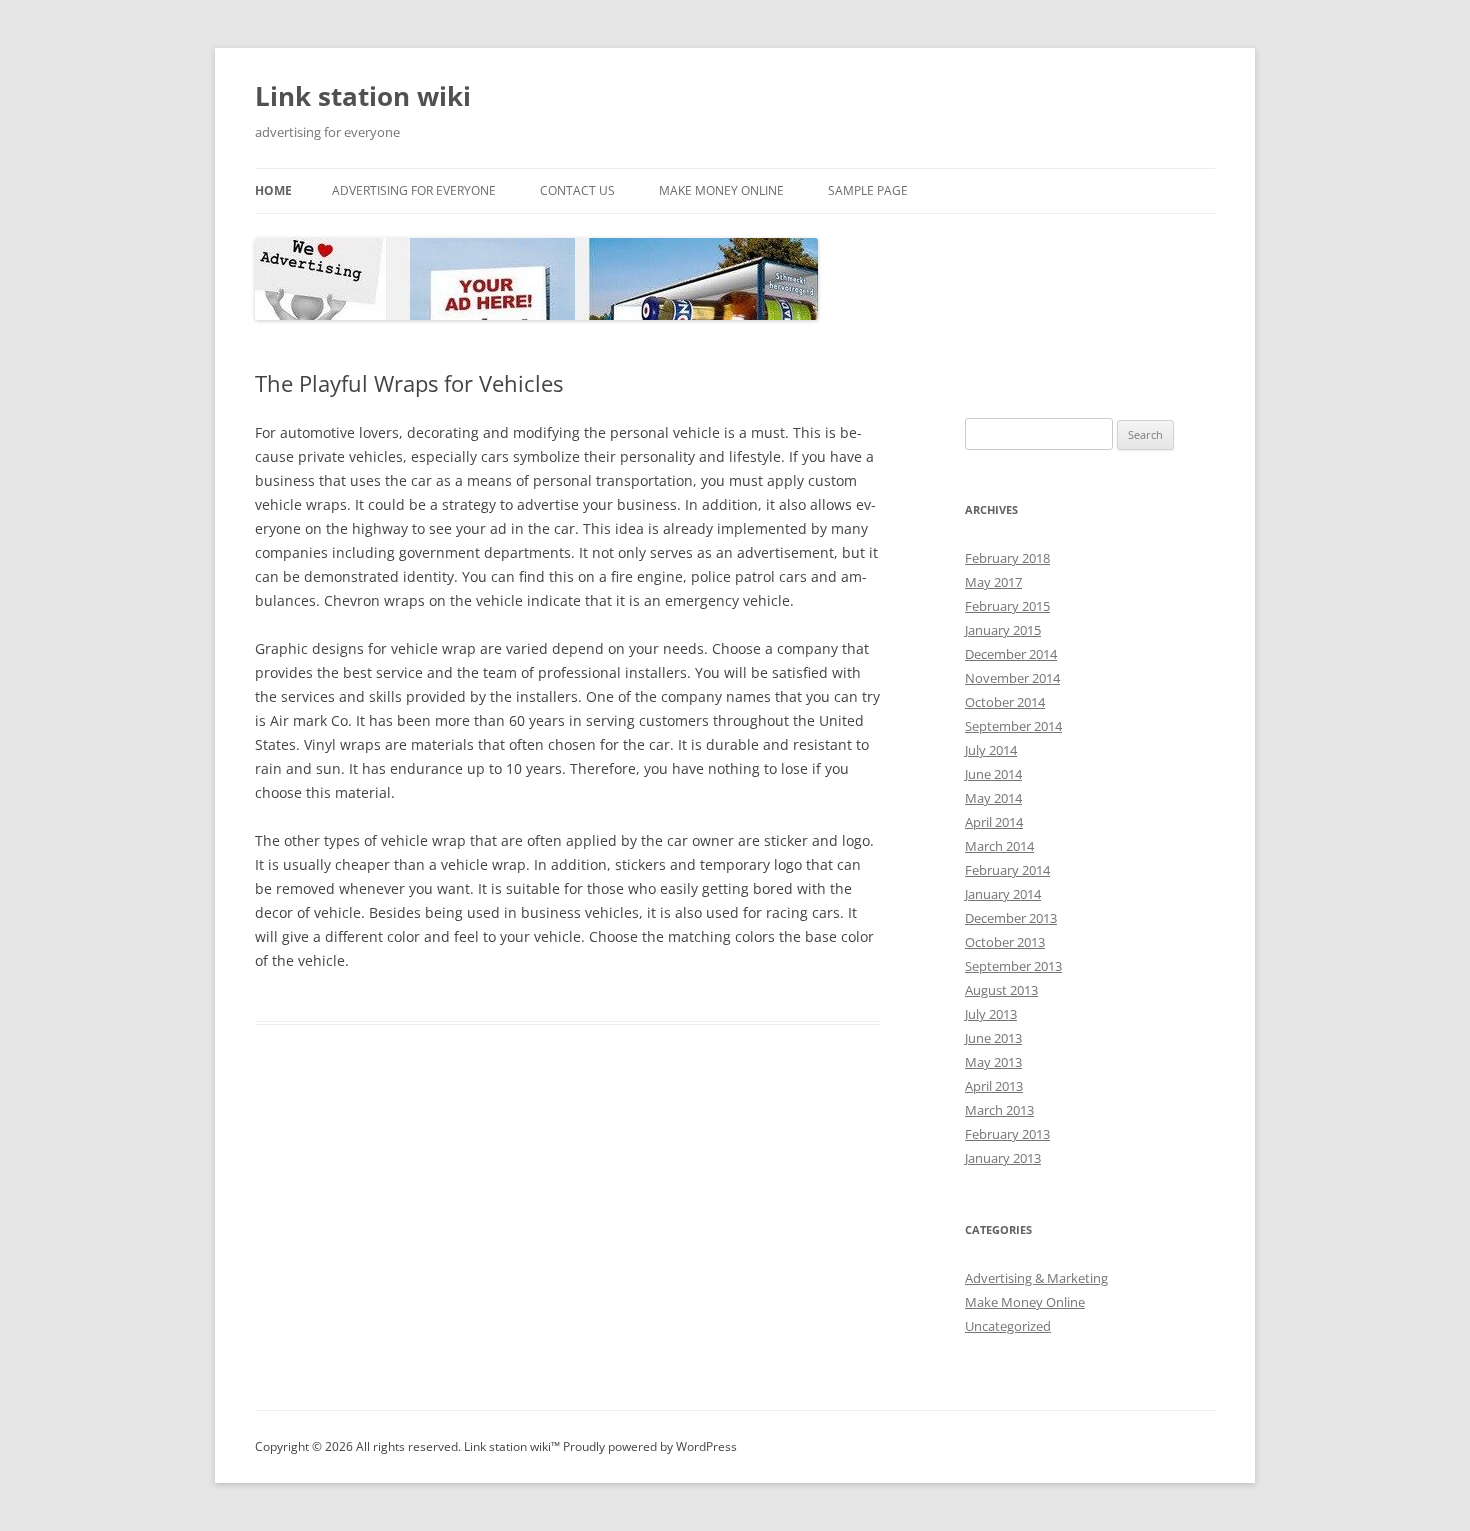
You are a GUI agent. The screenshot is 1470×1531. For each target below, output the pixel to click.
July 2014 (991, 750)
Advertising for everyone (414, 190)
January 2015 (1003, 630)
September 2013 (1013, 966)
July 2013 (991, 1014)
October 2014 (1005, 702)
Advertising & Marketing (1036, 1278)
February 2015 (1007, 606)
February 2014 (1007, 870)
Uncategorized (1008, 1326)
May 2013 (993, 1062)
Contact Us (577, 190)
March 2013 (999, 1110)
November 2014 (1012, 678)
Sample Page (868, 190)
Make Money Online (721, 190)
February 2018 (1007, 558)
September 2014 (1013, 726)
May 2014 (993, 798)
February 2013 (1007, 1134)
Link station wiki (363, 96)
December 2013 (1011, 918)
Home (273, 190)
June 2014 (993, 774)
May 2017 (993, 582)
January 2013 (1003, 1158)
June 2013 (993, 1038)
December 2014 (1011, 654)
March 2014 (999, 846)
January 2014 (1003, 894)
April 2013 (994, 1086)
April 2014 (994, 822)
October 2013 (1005, 942)
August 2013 (1001, 990)
